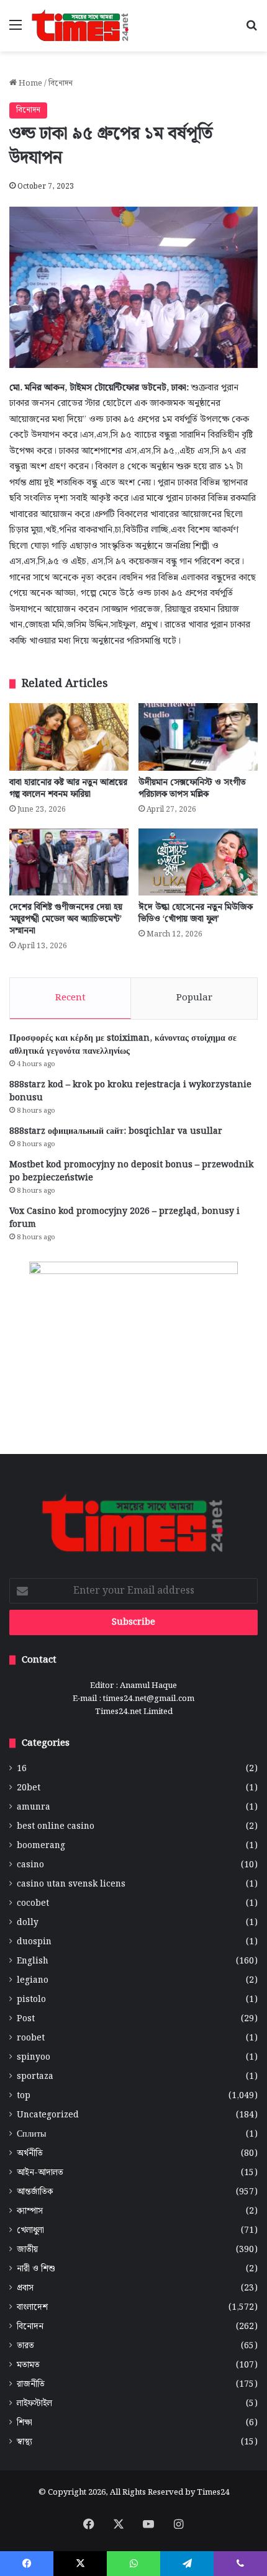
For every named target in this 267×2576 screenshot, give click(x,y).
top (24, 2096)
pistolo (31, 2000)
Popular (194, 998)
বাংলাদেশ (32, 2308)
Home (29, 83)
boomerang (41, 1846)
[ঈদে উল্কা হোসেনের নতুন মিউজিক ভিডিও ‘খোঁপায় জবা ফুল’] (198, 862)
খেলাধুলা (30, 2231)
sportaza (35, 2077)
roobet (31, 2038)
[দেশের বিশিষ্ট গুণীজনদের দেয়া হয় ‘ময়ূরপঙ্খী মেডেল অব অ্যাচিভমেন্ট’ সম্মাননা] (69, 862)
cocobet (33, 1904)
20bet (29, 1788)
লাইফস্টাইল (34, 2404)
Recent (70, 998)
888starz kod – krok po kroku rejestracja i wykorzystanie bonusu (130, 1091)
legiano (33, 1981)
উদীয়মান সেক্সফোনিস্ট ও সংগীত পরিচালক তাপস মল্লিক (192, 788)
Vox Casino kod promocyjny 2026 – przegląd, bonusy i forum (124, 1218)
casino (30, 1865)
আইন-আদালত (40, 2173)
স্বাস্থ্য (25, 2442)
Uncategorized (48, 2115)
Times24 (213, 2493)
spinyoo (34, 2058)
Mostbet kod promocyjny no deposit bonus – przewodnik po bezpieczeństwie (131, 1171)
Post (26, 2019)
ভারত (25, 2346)
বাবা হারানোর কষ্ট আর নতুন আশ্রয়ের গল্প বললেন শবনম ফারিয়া (68, 788)
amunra (34, 1807)
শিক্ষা (25, 2423)
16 (22, 1769)
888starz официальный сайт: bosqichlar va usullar (116, 1131)
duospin (34, 1942)
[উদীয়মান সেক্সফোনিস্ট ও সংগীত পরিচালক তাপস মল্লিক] (198, 737)
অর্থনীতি (30, 2154)
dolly (28, 1923)
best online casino (56, 1827)
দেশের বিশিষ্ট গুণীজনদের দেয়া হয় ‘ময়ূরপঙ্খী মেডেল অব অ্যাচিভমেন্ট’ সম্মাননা (66, 919)
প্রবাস (25, 2288)
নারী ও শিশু (36, 2269)
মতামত (28, 2365)
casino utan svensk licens (71, 1884)
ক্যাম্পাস (30, 2211)
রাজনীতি (31, 2385)
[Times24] (81, 26)
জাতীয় (27, 2250)
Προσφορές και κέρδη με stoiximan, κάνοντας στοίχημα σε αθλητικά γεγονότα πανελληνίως (123, 1045)
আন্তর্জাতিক (35, 2192)
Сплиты (31, 2134)
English (33, 1961)
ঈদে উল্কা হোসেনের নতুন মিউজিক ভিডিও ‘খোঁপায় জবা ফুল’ (196, 913)
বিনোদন (61, 83)
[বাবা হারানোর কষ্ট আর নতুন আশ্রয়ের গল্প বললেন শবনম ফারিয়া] (69, 737)
